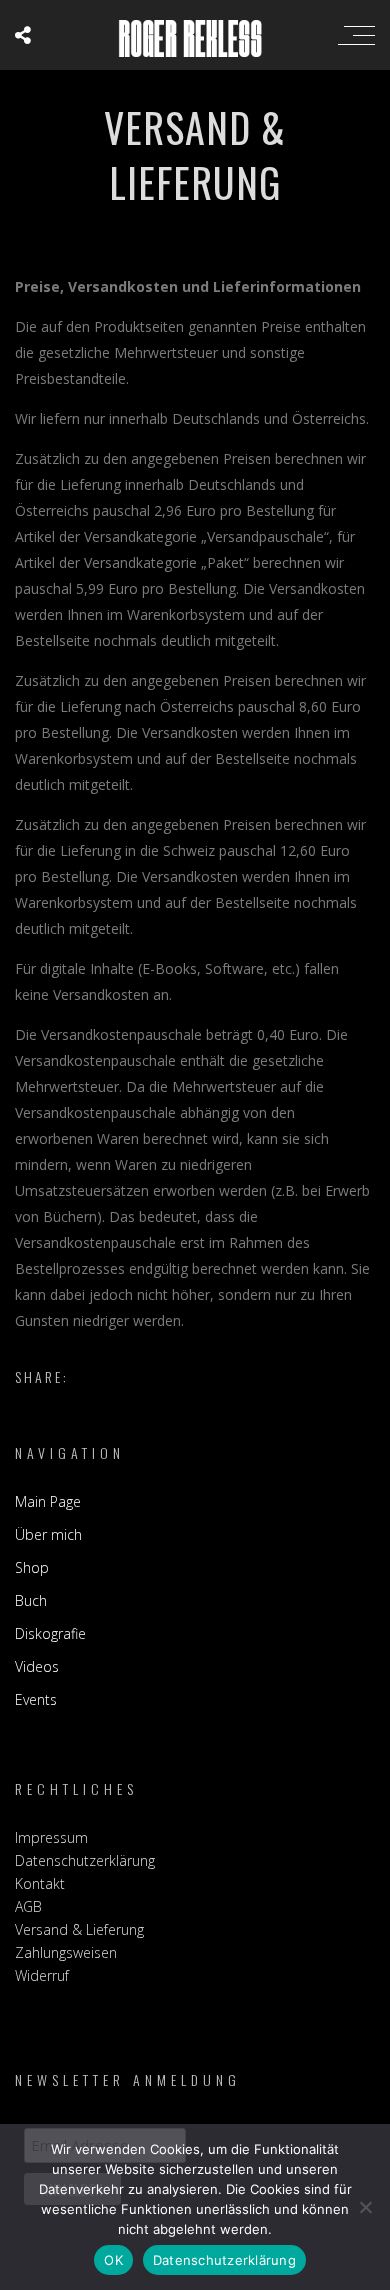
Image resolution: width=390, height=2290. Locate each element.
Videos (37, 1666)
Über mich (48, 1534)
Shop (32, 1567)
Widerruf (42, 1975)
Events (36, 1699)
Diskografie (50, 1633)
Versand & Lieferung (79, 1929)
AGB (28, 1906)
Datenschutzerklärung (85, 1860)
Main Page (48, 1501)
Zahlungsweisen (66, 1952)
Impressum (51, 1837)
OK (113, 2260)
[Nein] (365, 2207)
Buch (31, 1600)
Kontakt (40, 1883)
